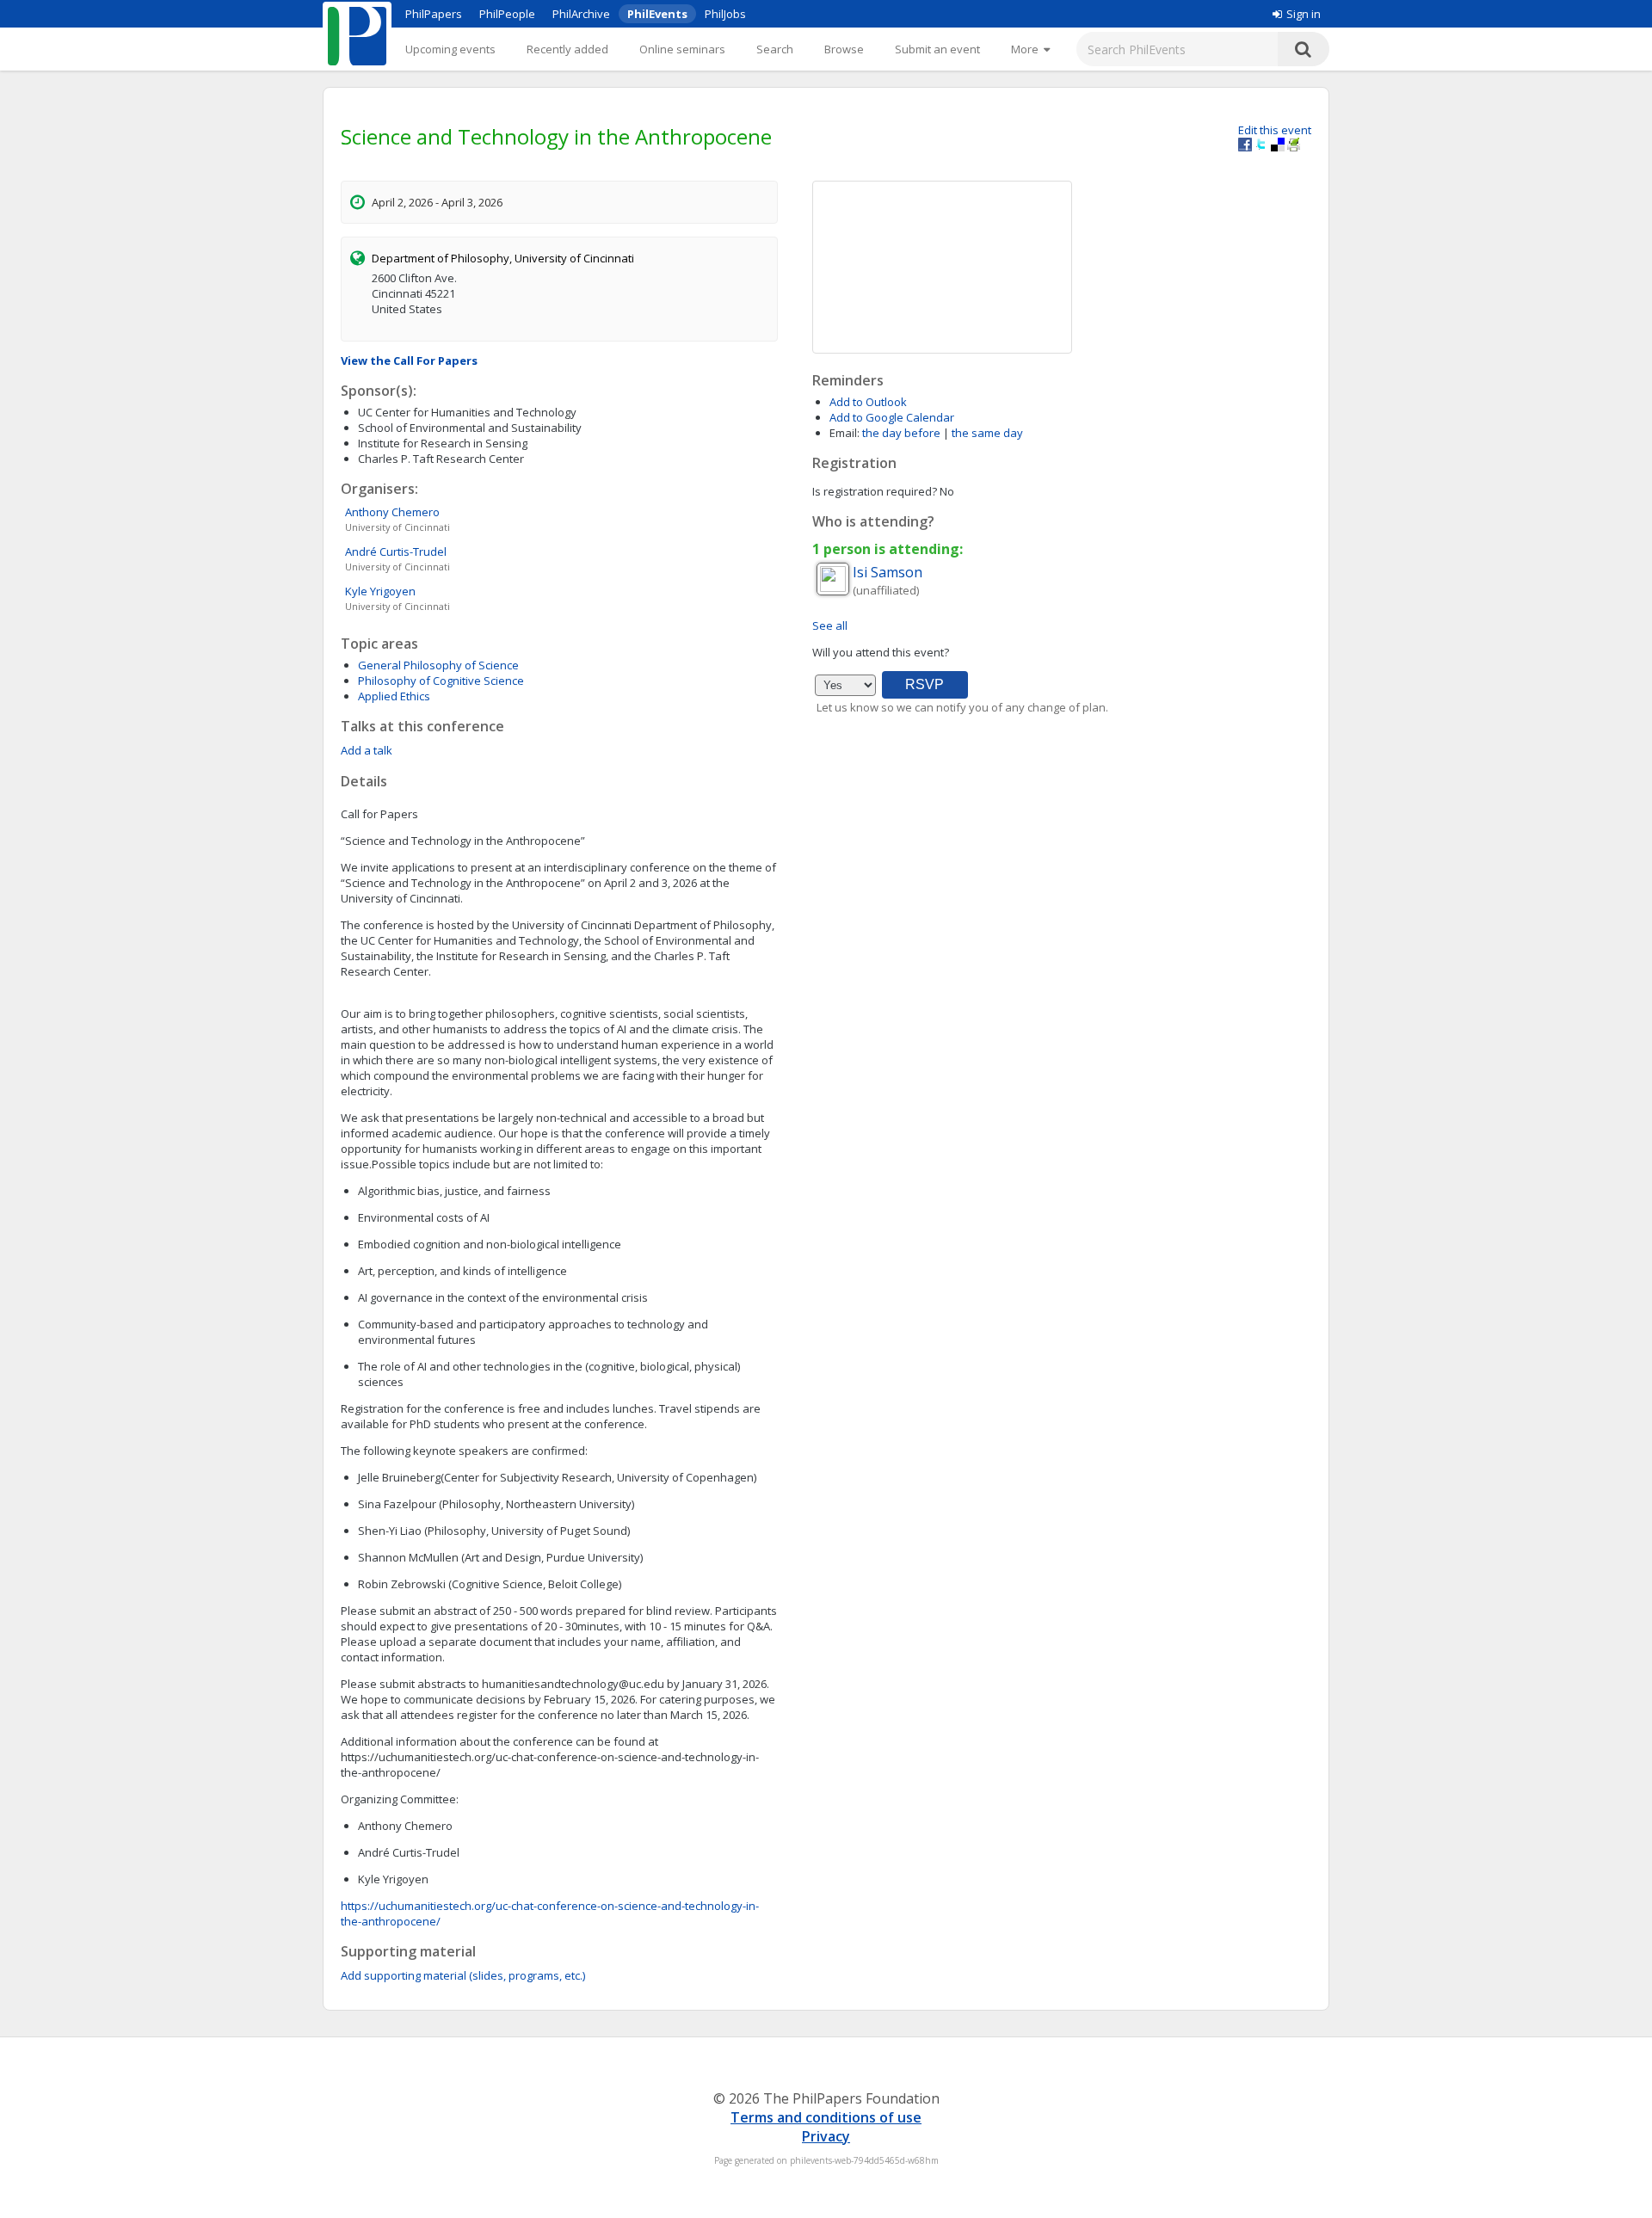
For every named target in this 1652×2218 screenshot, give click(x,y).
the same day (987, 433)
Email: (844, 433)
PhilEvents (657, 14)
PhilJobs (725, 14)
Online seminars (682, 49)
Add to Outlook (868, 402)
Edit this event (1275, 130)
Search (775, 49)
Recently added (567, 49)
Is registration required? (875, 491)
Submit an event (937, 49)
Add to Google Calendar (892, 417)
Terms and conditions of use (826, 2117)
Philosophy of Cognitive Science (441, 681)
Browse (844, 49)
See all (830, 625)
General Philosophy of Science (438, 665)
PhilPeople (507, 14)
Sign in (1304, 14)
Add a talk (367, 750)
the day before (901, 433)
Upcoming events (450, 49)
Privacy (826, 2136)
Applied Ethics (394, 696)
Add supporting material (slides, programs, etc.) (463, 1975)
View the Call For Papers (409, 360)
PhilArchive (581, 14)
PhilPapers (434, 14)
